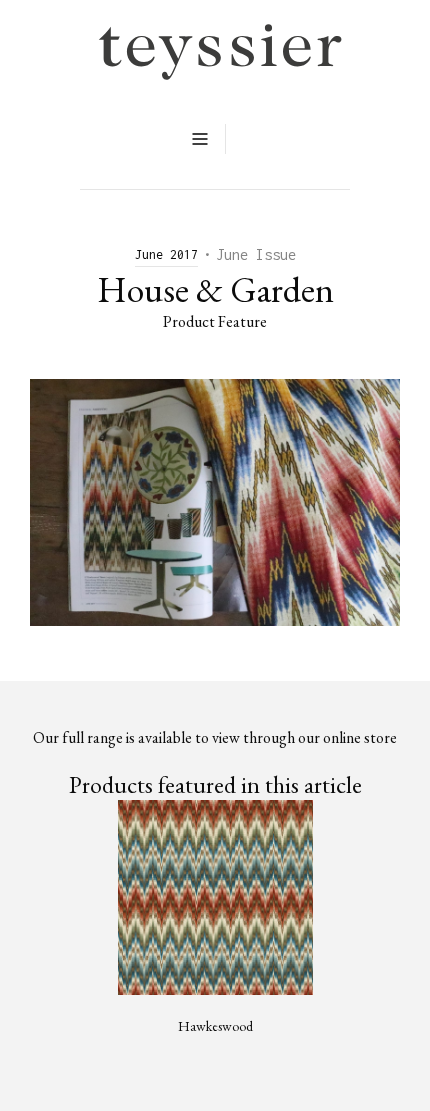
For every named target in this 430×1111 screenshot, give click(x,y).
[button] (200, 139)
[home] (215, 52)
